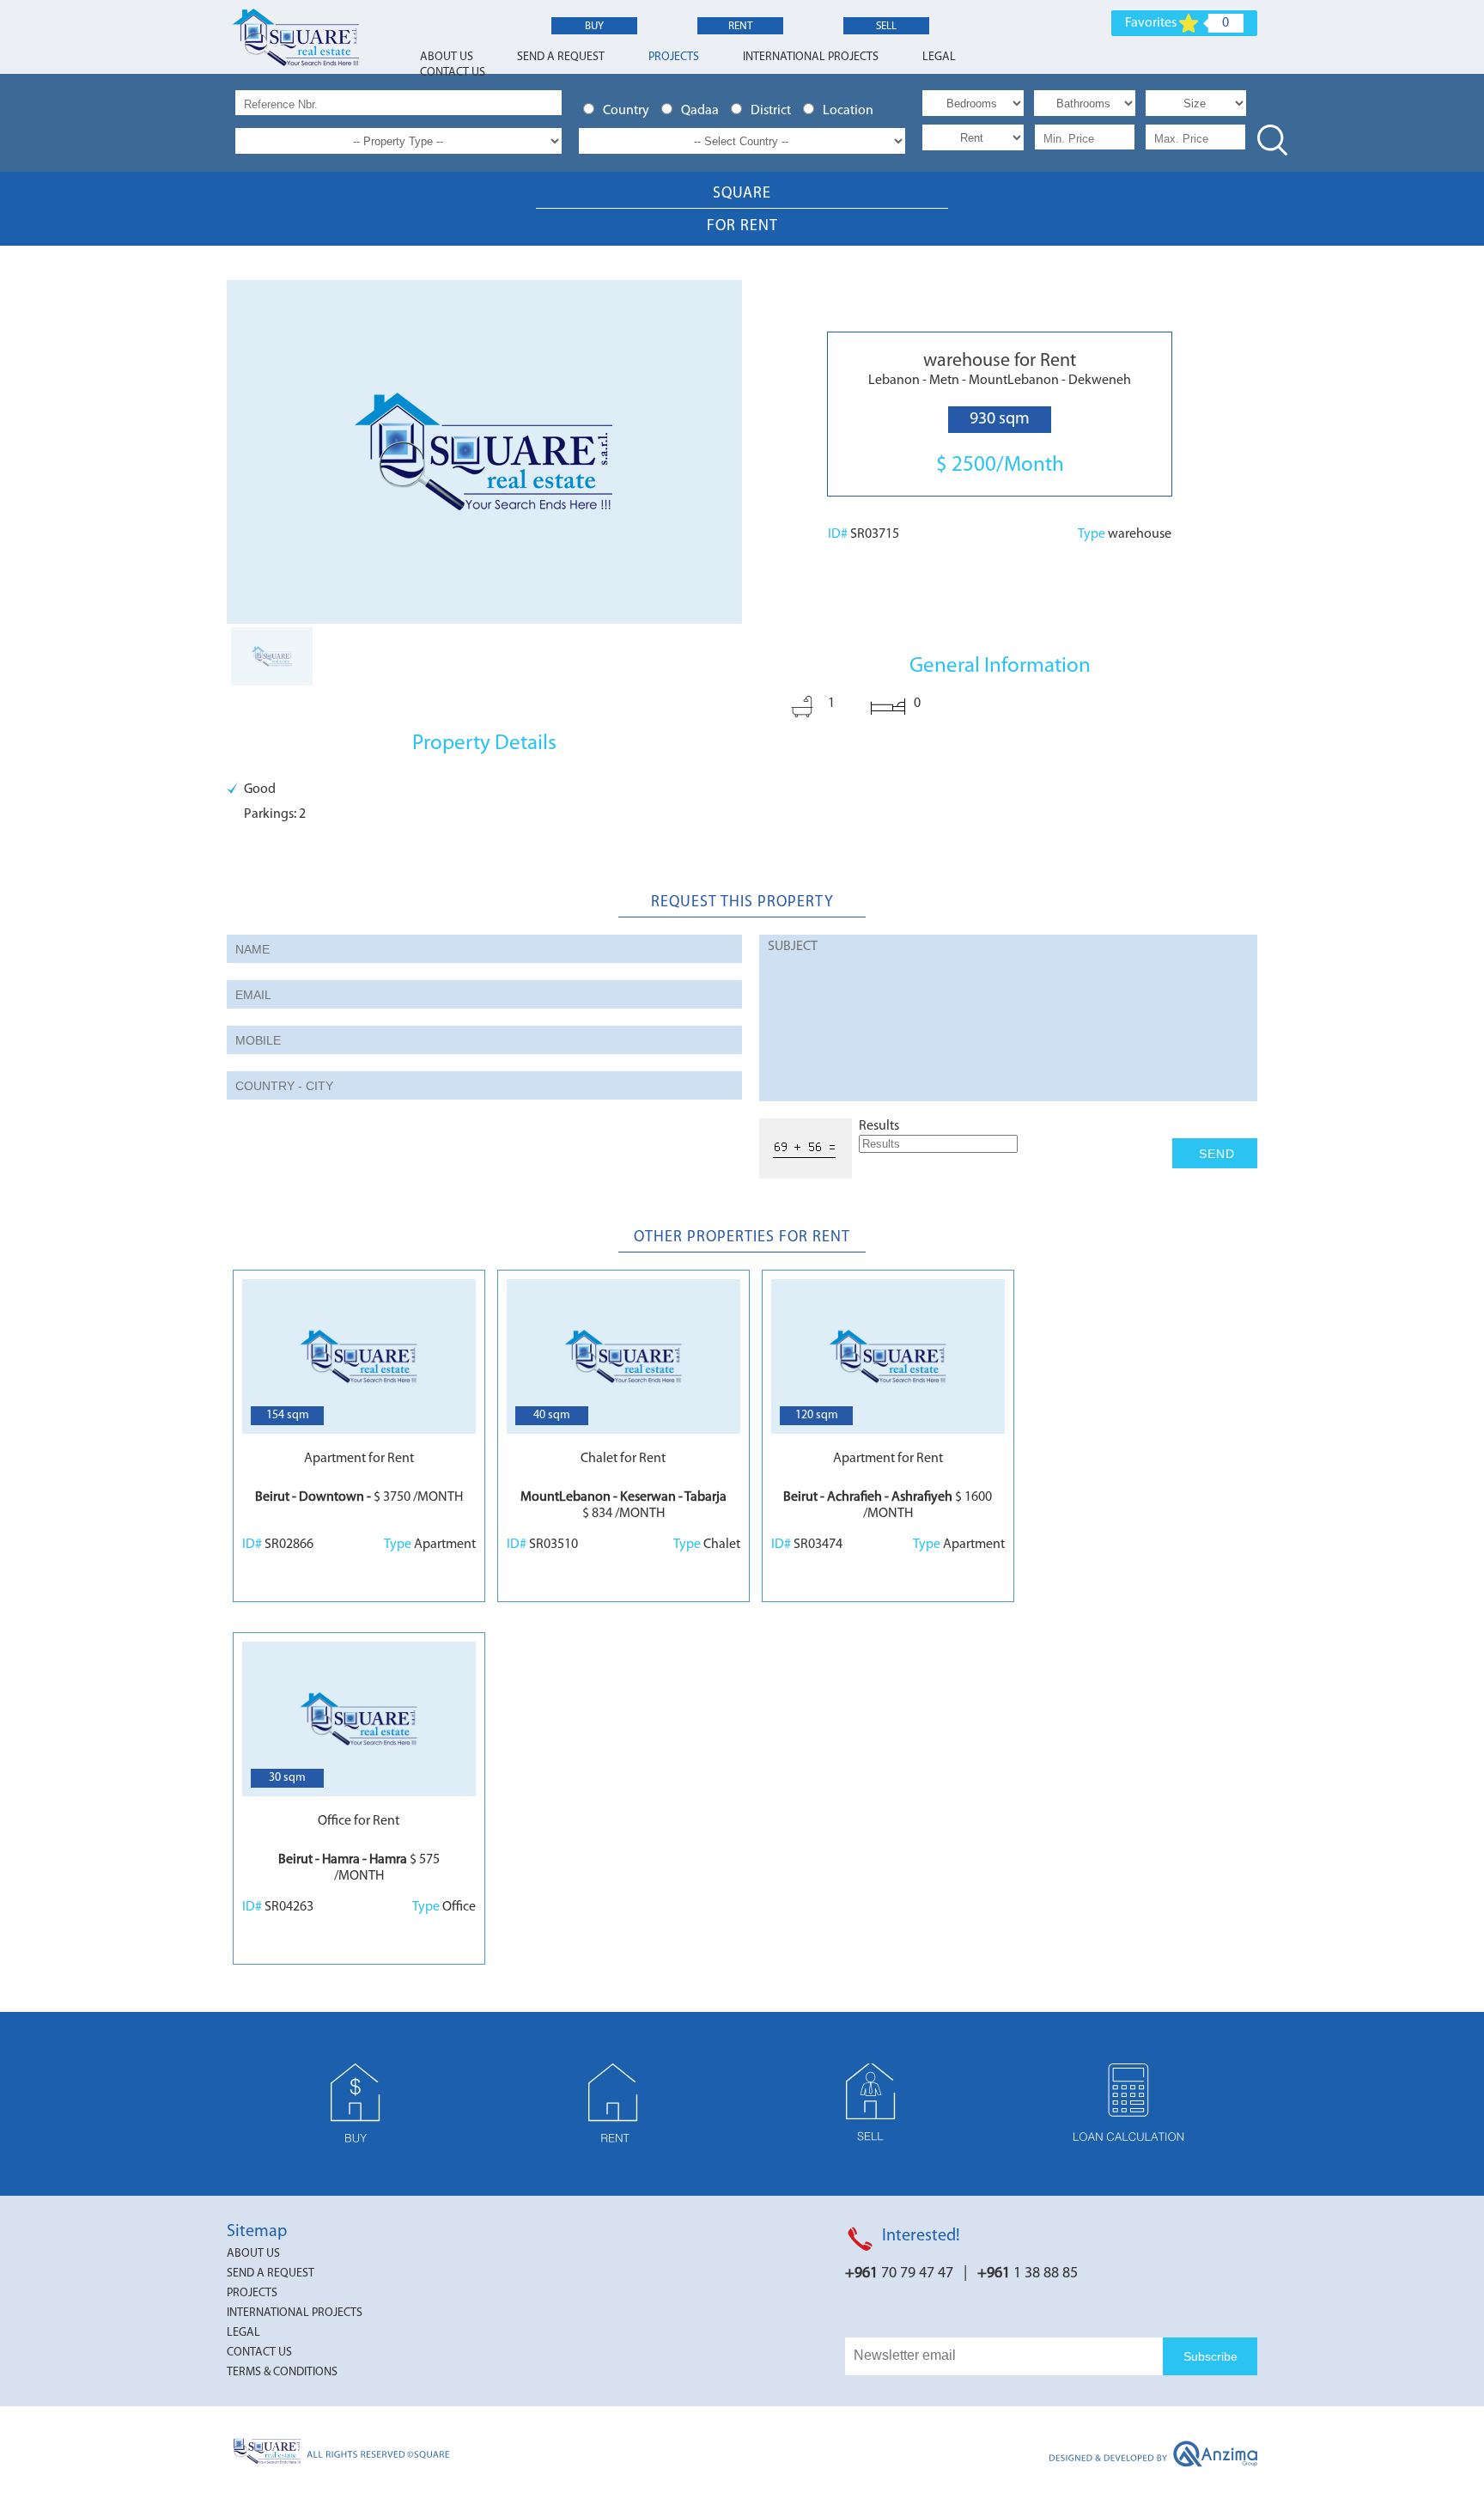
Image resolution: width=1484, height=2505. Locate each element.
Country (629, 111)
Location (849, 111)
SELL (886, 26)
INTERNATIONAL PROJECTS (811, 57)
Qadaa (702, 111)
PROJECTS (674, 57)
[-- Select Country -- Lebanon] (742, 142)
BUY (594, 26)
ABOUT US (447, 57)
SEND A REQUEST (561, 57)
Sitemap (257, 2232)
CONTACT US (453, 73)
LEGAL (939, 57)
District (773, 111)
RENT (740, 26)
